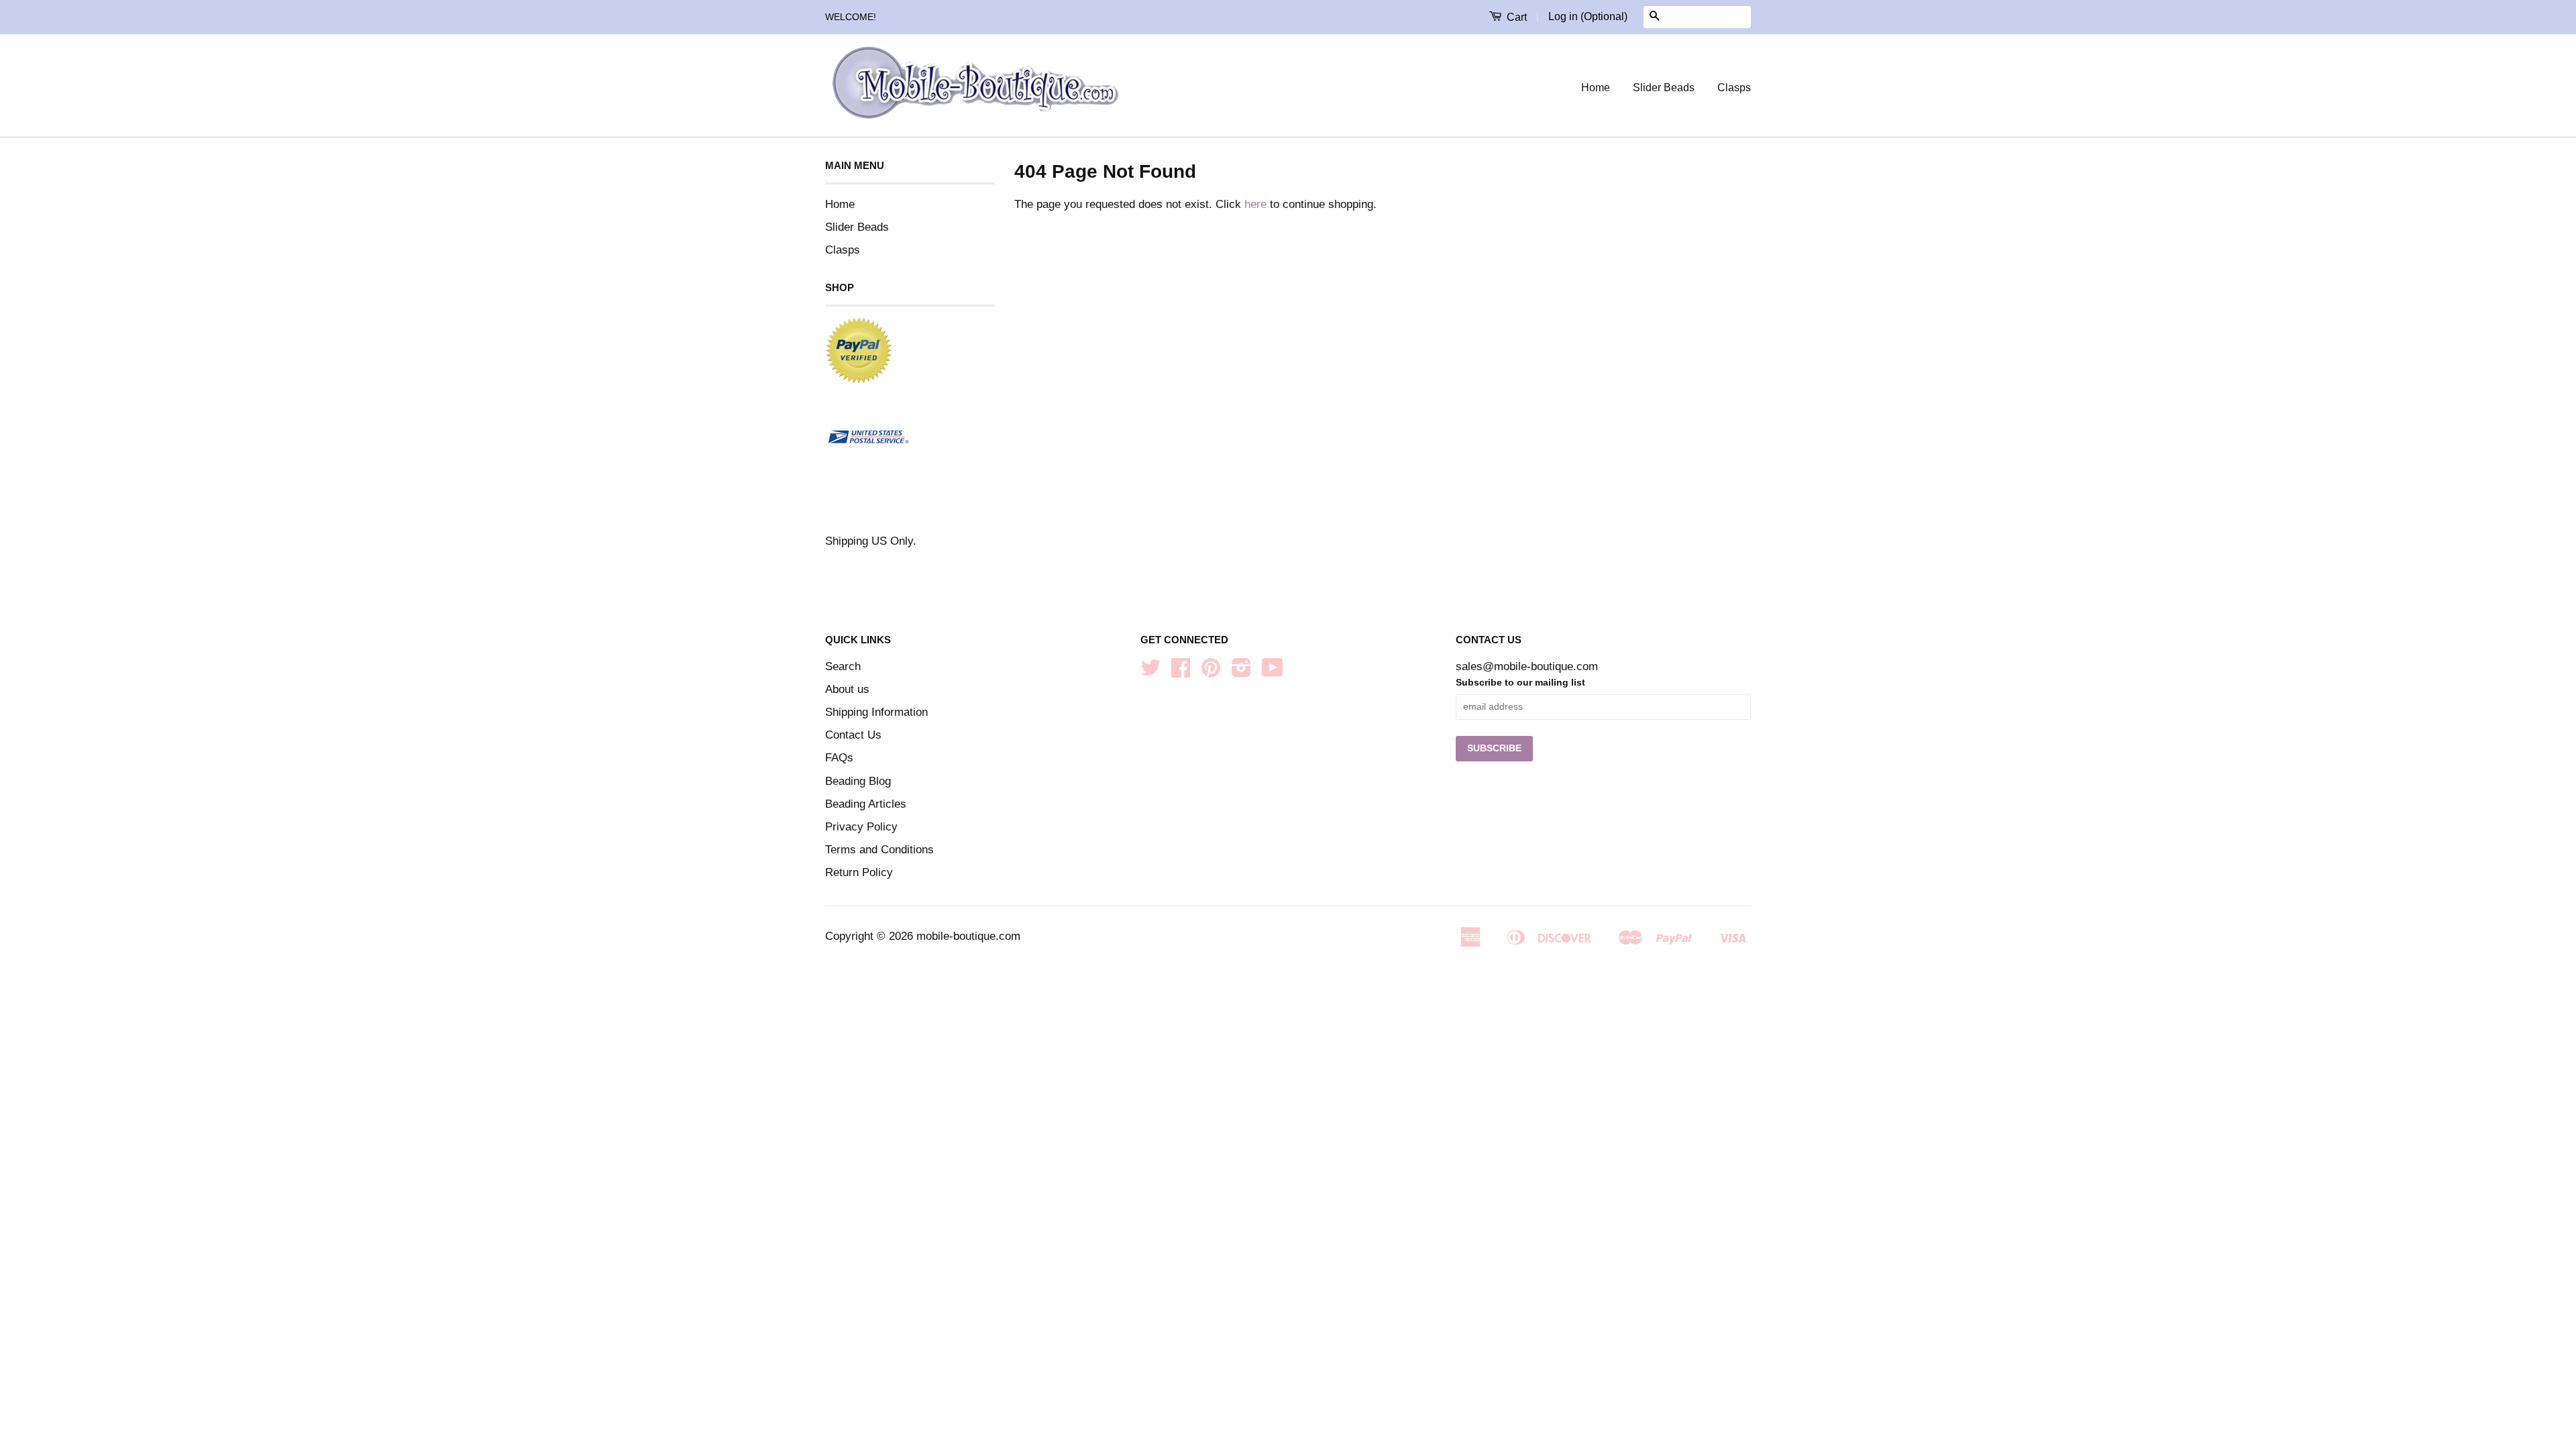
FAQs (839, 758)
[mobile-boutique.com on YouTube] (1273, 672)
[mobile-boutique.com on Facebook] (1181, 672)
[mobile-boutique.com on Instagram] (1241, 672)
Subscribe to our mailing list (1520, 682)
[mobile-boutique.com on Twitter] (1150, 672)
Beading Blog (858, 781)
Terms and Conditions (879, 850)
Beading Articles (866, 804)
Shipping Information (876, 712)
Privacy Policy (861, 827)
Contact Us (853, 735)
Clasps (1734, 88)
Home (1596, 88)
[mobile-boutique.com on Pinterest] (1211, 672)
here (1255, 204)
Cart (1515, 17)
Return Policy (859, 872)
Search (843, 666)
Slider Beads (1664, 88)
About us (847, 689)
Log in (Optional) (1588, 16)
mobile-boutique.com (968, 936)
